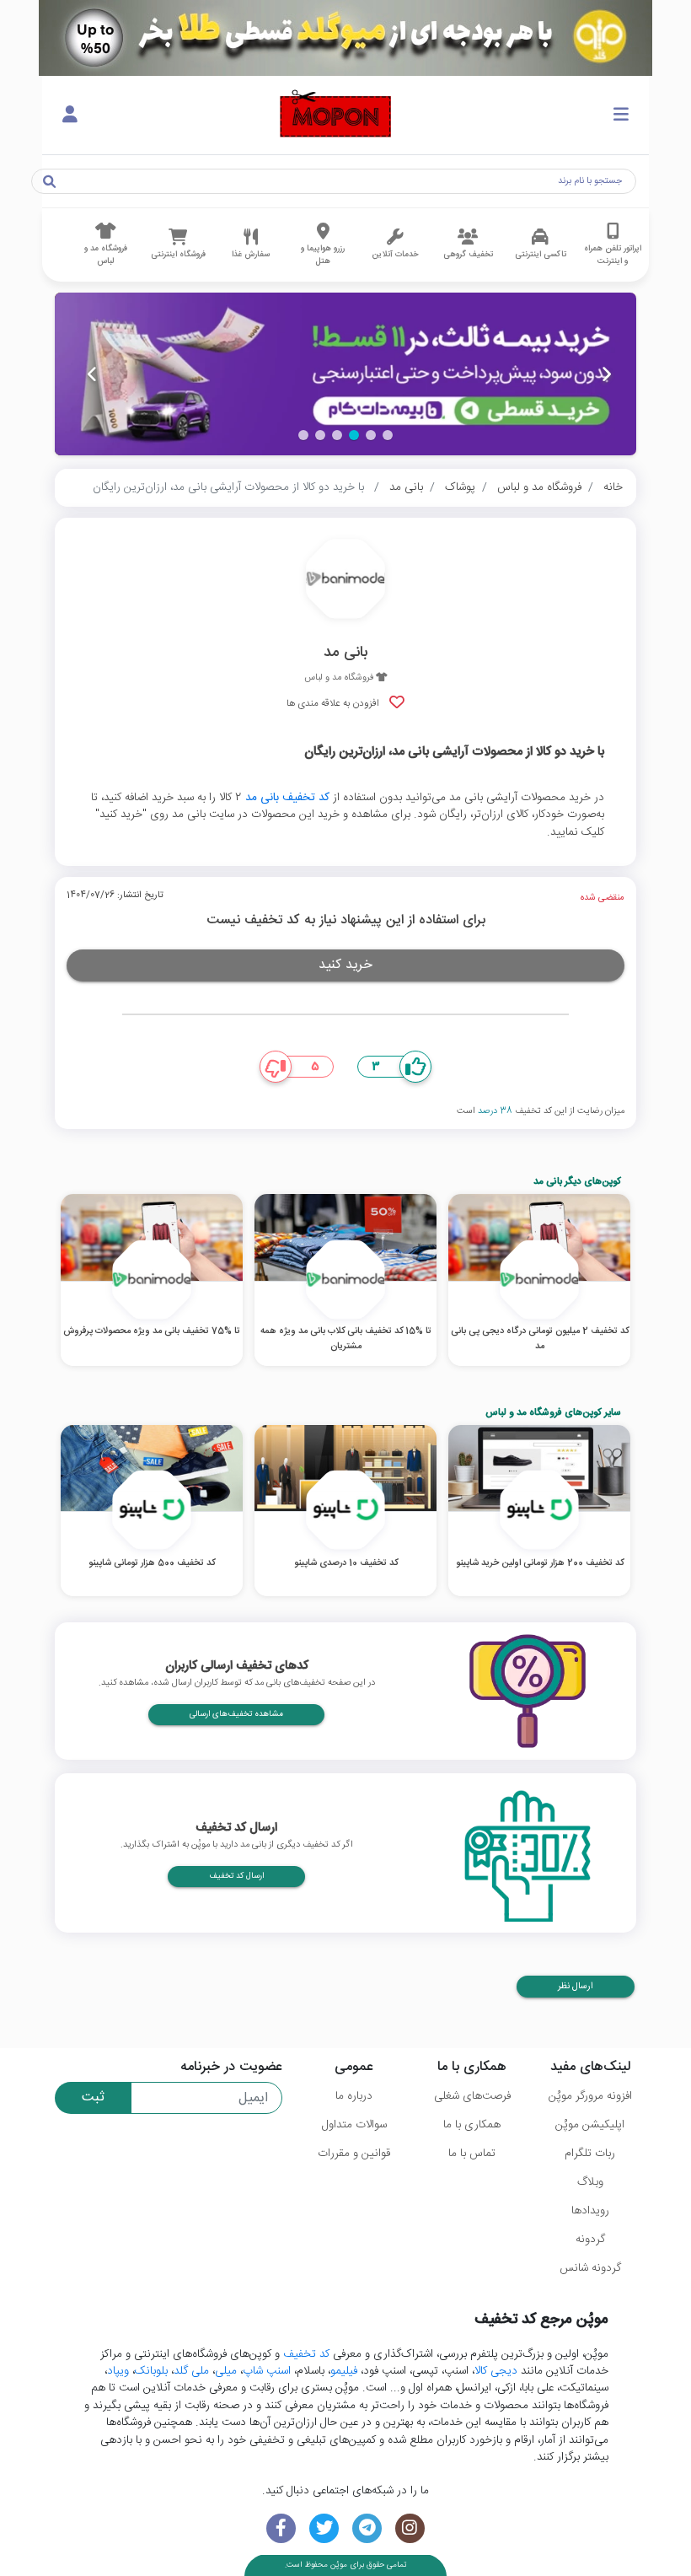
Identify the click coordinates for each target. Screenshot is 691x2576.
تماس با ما (472, 2154)
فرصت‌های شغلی (472, 2096)
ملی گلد (191, 2371)
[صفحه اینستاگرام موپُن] (410, 2528)
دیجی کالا (496, 2371)
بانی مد (406, 487)
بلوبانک (151, 2371)
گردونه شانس (590, 2268)
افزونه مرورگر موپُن (590, 2096)
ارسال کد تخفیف (236, 1876)
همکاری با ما (472, 2125)
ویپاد (118, 2371)
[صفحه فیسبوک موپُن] (281, 2528)
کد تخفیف (306, 2354)
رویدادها (590, 2211)
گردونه (590, 2240)
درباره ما (354, 2096)
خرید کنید (345, 965)
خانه (613, 487)
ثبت (93, 2097)
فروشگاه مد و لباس (539, 487)
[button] (388, 435)
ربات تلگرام (590, 2154)
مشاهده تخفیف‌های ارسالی (236, 1714)
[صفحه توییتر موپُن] (324, 2528)
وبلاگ (590, 2182)
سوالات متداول (354, 2125)
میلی (226, 2371)
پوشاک (460, 487)
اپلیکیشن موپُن (590, 2125)
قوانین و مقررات (354, 2154)
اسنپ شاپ (267, 2371)
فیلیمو (344, 2371)
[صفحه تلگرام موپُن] (367, 2528)
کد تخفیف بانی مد (287, 798)
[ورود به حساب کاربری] (70, 116)
